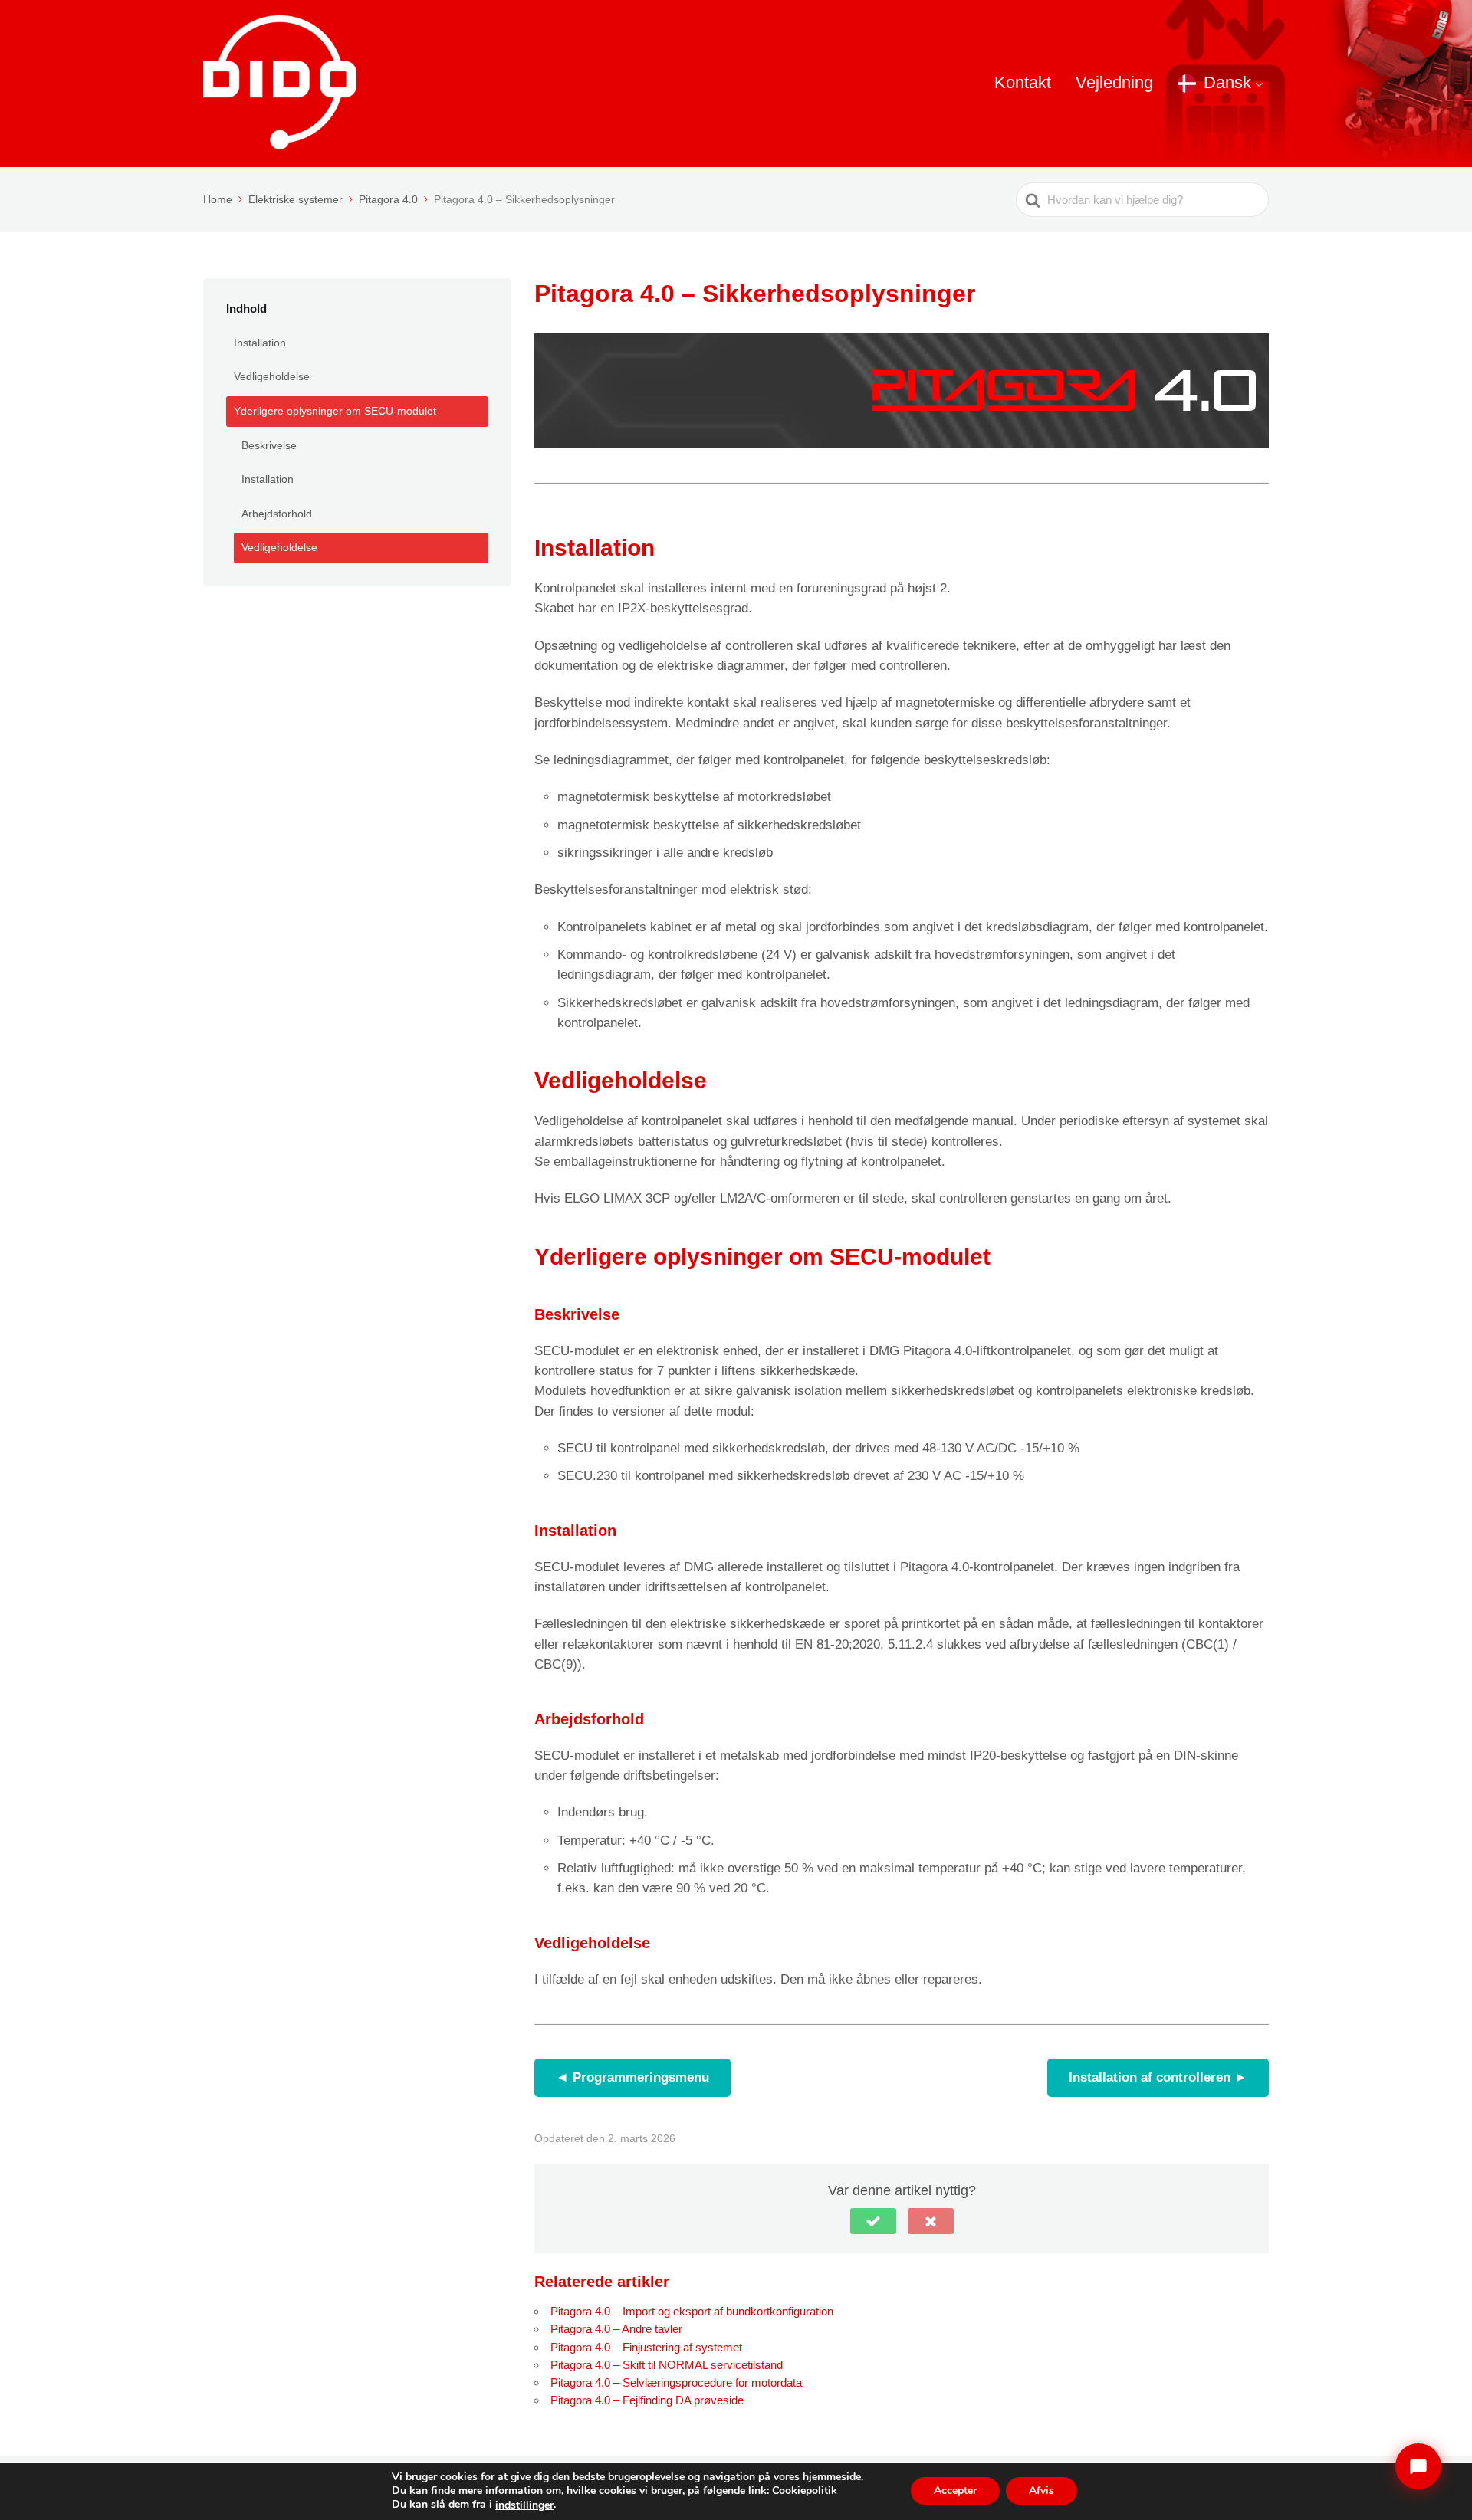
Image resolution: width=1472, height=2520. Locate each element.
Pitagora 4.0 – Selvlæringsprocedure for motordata (676, 2382)
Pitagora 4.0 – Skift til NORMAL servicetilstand (667, 2365)
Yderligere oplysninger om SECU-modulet (335, 411)
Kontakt (1023, 82)
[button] (873, 2221)
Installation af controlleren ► (1158, 2077)
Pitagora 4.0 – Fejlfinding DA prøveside (647, 2400)
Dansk (1227, 82)
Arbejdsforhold (277, 514)
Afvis (1042, 2491)
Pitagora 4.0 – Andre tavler (616, 2329)
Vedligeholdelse (272, 376)
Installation (260, 343)
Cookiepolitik (805, 2490)
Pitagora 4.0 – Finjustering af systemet (646, 2347)
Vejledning (1114, 82)
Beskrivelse (269, 445)
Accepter (955, 2491)
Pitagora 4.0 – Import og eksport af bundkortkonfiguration (692, 2311)
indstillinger (524, 2505)
